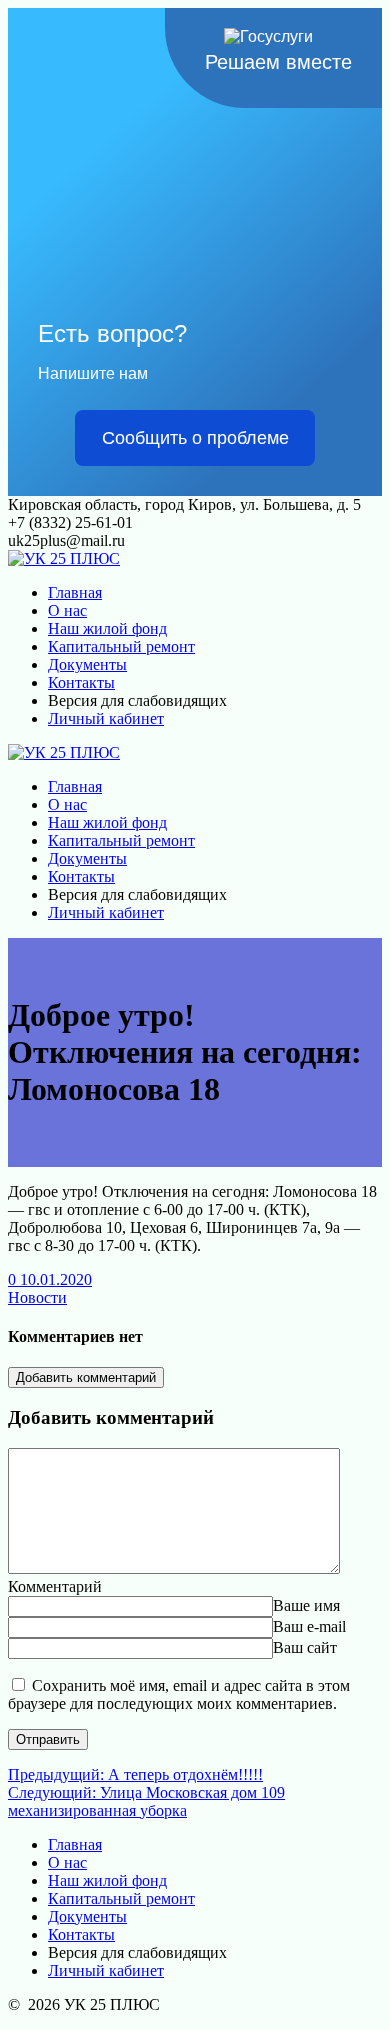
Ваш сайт (305, 1647)
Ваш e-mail (309, 1626)
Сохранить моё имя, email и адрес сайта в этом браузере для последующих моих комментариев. (179, 1694)
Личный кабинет (106, 718)
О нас (67, 610)
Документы (87, 664)
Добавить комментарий (86, 1377)
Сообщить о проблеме (195, 438)
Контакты (81, 682)
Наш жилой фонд (107, 628)
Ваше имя (306, 1605)
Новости (37, 1297)
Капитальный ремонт (121, 646)
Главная (75, 592)
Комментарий (55, 1586)
